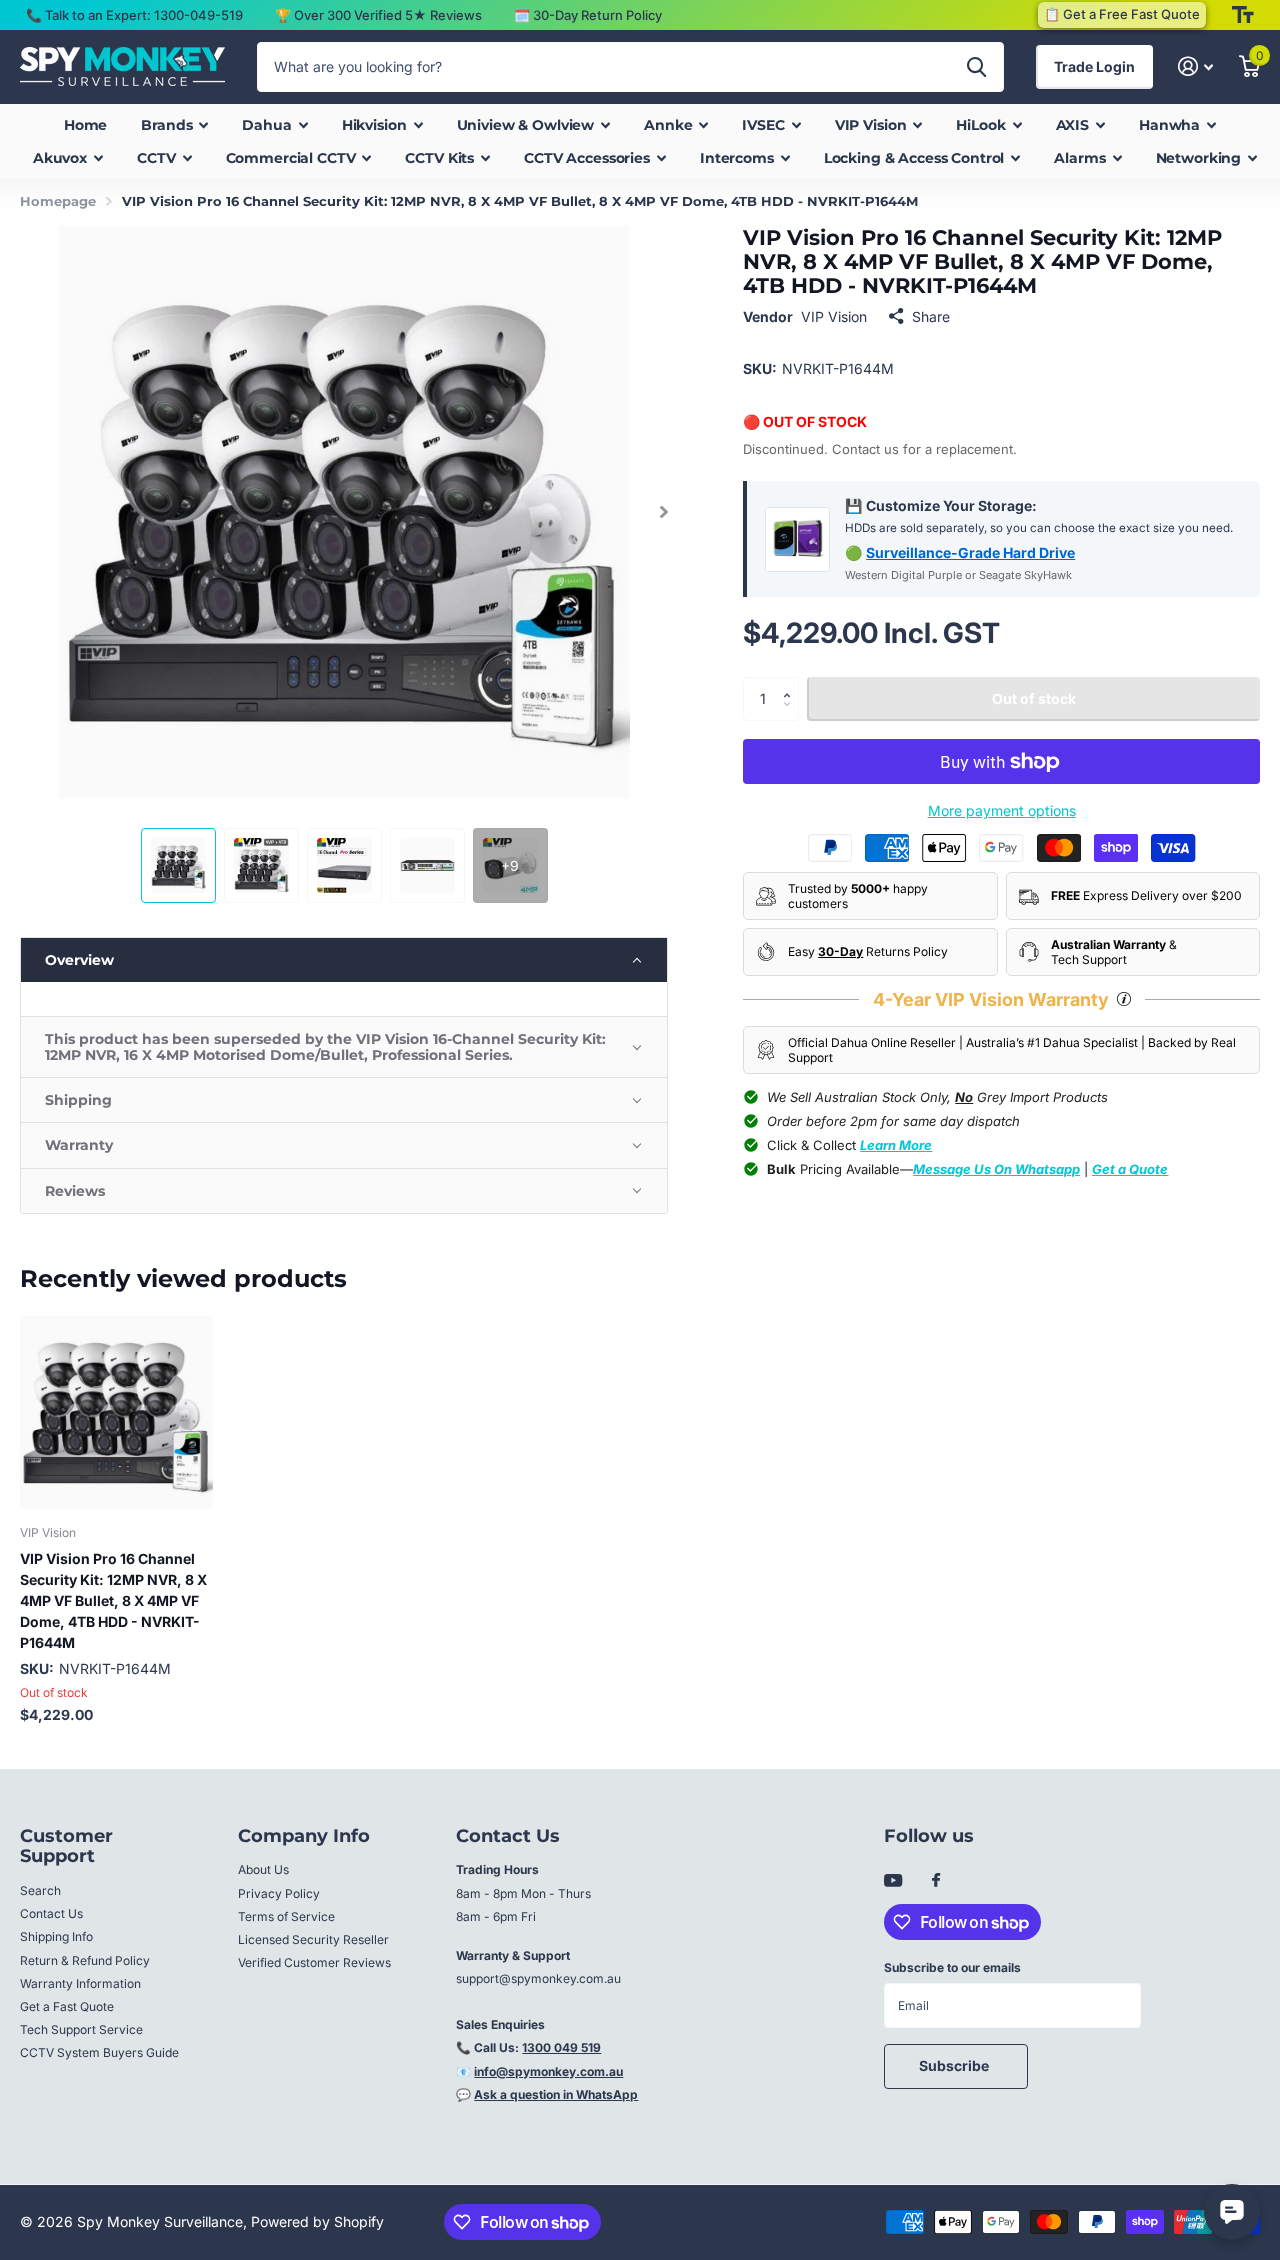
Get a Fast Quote (67, 2006)
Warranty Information (80, 1983)
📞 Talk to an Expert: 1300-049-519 (134, 15)
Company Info (304, 1836)
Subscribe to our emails (952, 1967)
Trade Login (1094, 66)
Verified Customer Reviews (314, 1962)
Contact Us (51, 1913)
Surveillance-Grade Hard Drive (970, 552)
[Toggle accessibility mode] (1243, 15)
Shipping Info (56, 1936)
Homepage (58, 201)
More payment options (1002, 810)
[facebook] (936, 1881)
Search (40, 1890)
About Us (263, 1869)
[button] (663, 512)
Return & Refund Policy (85, 1960)
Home (85, 125)
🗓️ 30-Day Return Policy (588, 15)
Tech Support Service (81, 2029)
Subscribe (955, 2065)
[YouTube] (893, 1881)
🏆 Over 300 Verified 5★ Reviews (378, 15)
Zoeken (976, 67)
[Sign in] (1195, 66)
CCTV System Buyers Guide (99, 2052)
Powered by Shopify (317, 2221)
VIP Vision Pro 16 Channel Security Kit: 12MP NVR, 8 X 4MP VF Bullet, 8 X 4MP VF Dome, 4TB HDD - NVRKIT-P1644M (113, 1600)
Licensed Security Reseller (313, 1939)
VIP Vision (834, 316)
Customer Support (66, 1846)
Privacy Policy (279, 1893)
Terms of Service (286, 1916)
